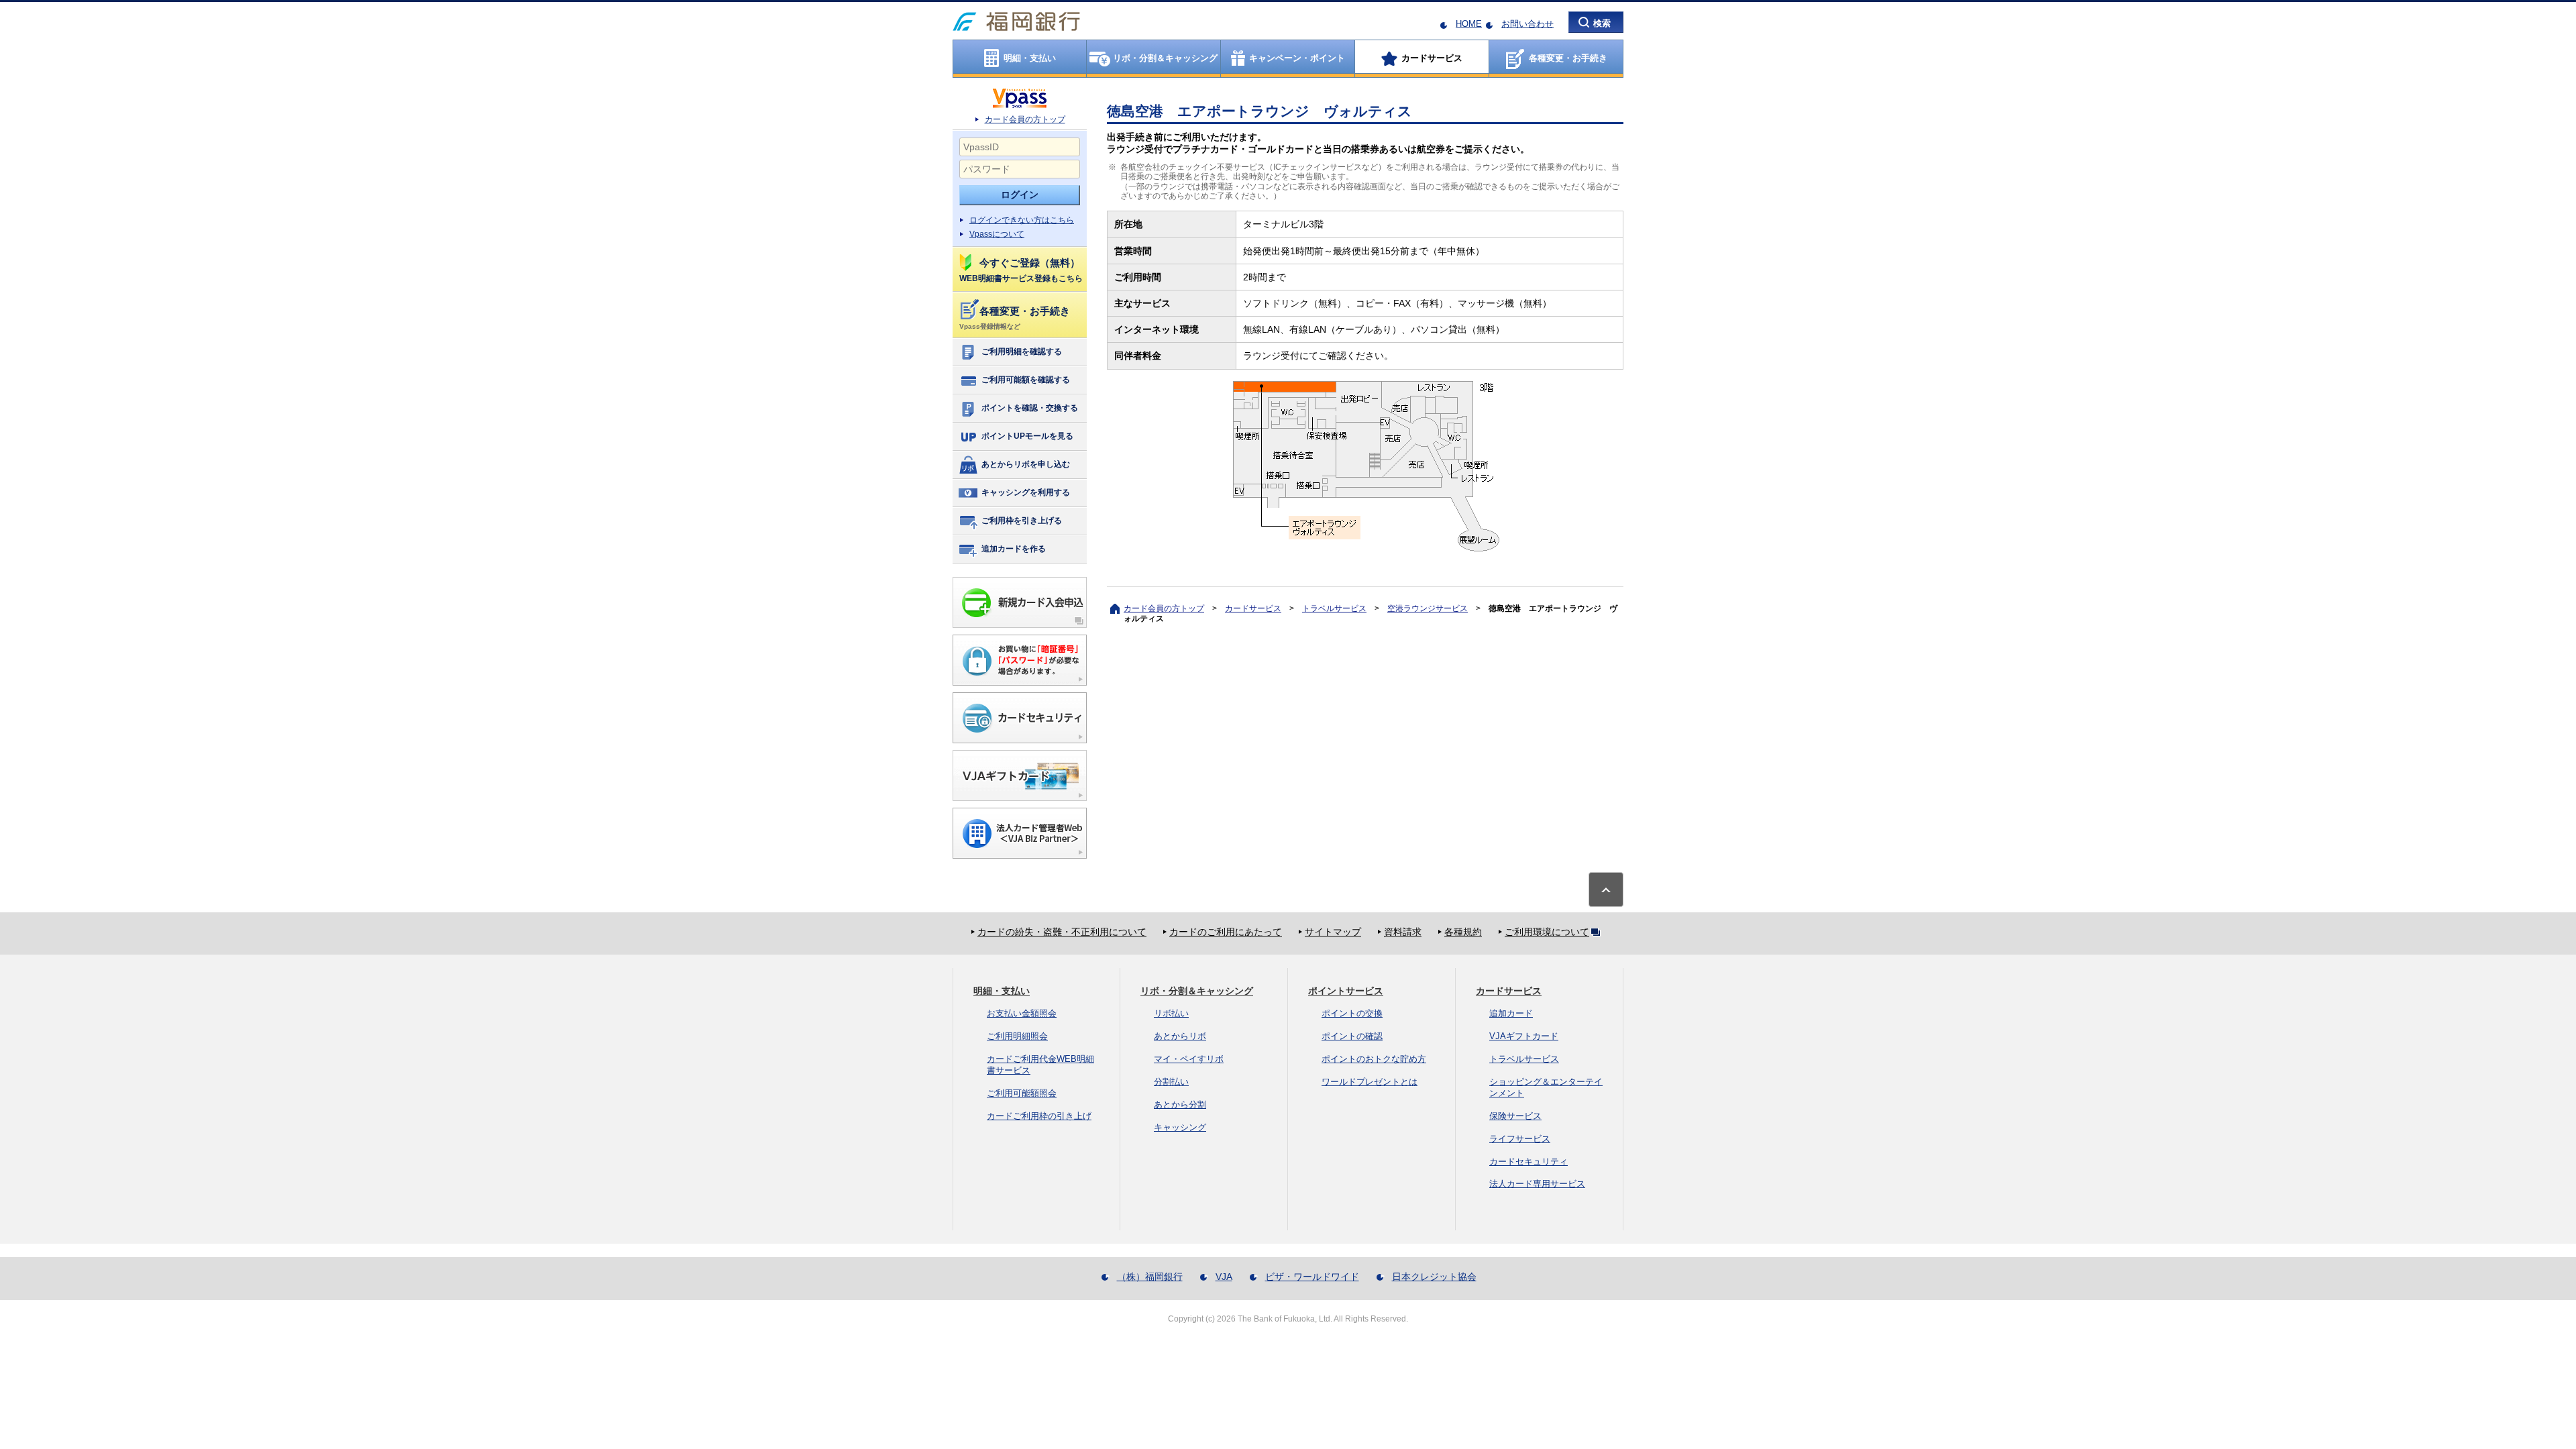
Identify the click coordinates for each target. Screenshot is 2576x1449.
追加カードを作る (1014, 549)
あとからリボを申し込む (1026, 464)
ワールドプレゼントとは (1370, 1082)
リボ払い (1171, 1013)
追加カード (1511, 1013)
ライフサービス (1520, 1139)
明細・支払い (1002, 991)
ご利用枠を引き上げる (1022, 521)
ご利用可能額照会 (1022, 1093)
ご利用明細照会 (1017, 1036)
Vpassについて (997, 234)
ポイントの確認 (1352, 1036)
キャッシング (1180, 1127)
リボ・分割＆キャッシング (1197, 991)
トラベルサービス (1334, 608)
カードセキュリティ (1528, 1162)
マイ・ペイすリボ (1189, 1059)
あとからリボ (1180, 1036)
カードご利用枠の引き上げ (1039, 1116)
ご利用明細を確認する (1022, 352)
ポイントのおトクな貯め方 (1374, 1059)
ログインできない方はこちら (1022, 220)
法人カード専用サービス (1537, 1184)
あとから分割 (1180, 1105)
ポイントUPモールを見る (1027, 436)
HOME (1469, 24)
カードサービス (1253, 608)
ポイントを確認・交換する (1030, 408)
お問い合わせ (1527, 24)
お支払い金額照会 (1022, 1013)
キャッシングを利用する (1026, 492)
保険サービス (1515, 1116)
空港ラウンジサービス (1428, 608)
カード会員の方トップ (1025, 119)
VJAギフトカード (1524, 1036)
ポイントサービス (1346, 991)
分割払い (1171, 1082)
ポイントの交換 (1352, 1013)
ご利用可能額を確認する (1026, 380)
